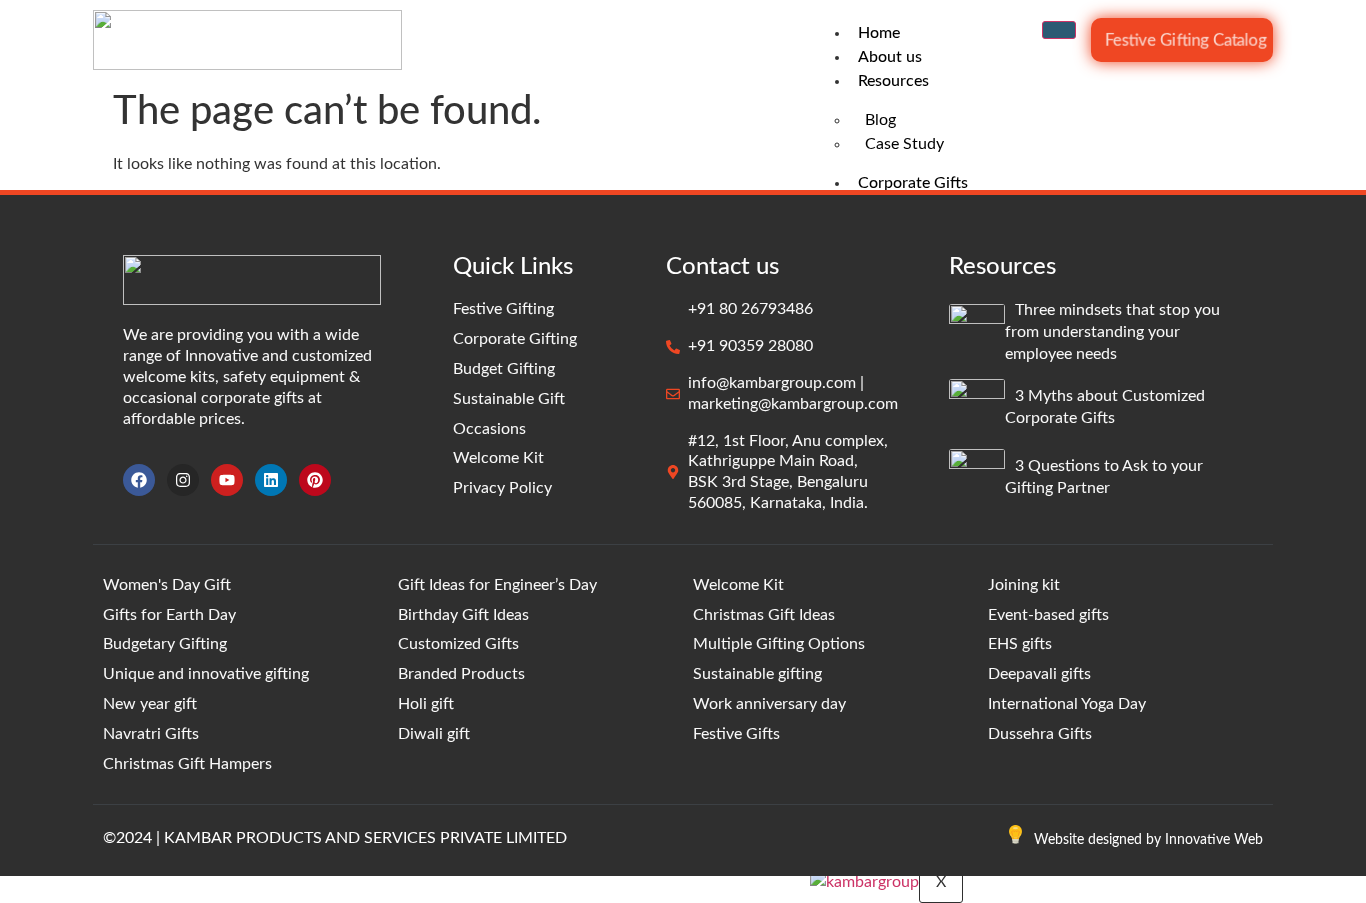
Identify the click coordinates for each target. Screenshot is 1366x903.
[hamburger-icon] (1059, 30)
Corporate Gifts (913, 183)
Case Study (904, 144)
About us (890, 57)
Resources (893, 81)
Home (879, 33)
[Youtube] (227, 480)
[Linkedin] (271, 480)
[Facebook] (139, 480)
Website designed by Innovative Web (1148, 840)
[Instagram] (183, 480)
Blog (880, 120)
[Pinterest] (315, 480)
